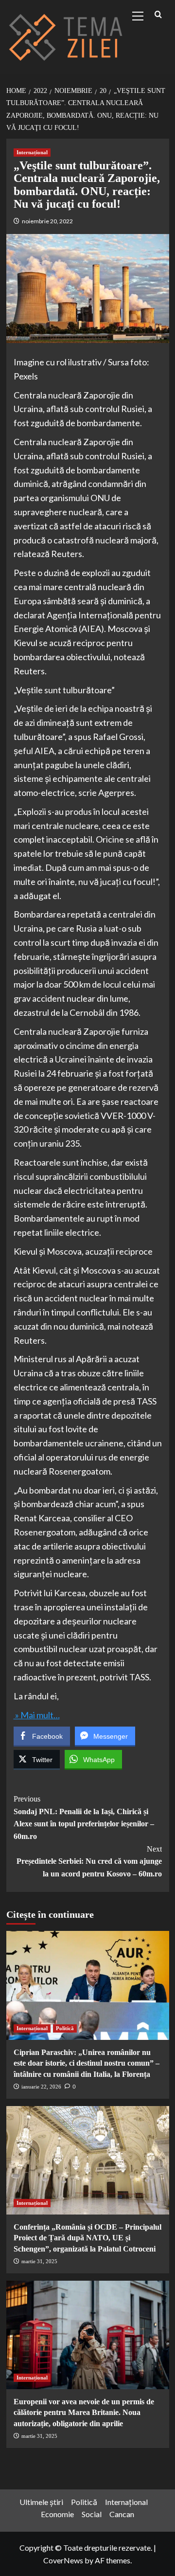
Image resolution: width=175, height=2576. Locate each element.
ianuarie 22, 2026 (41, 2087)
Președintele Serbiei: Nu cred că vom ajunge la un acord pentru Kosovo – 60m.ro (89, 1861)
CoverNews (63, 2560)
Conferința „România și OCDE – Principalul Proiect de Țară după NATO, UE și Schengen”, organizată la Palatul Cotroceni (87, 2238)
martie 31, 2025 (39, 2261)
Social (92, 2514)
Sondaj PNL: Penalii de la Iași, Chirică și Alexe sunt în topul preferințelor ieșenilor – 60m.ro (84, 1818)
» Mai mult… (37, 1715)
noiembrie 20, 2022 (47, 221)
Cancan (122, 2514)
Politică (65, 2028)
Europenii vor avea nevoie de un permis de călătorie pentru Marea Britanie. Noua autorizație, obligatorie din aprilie (84, 2413)
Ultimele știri (41, 2502)
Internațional (32, 152)
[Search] (158, 15)
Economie (57, 2514)
